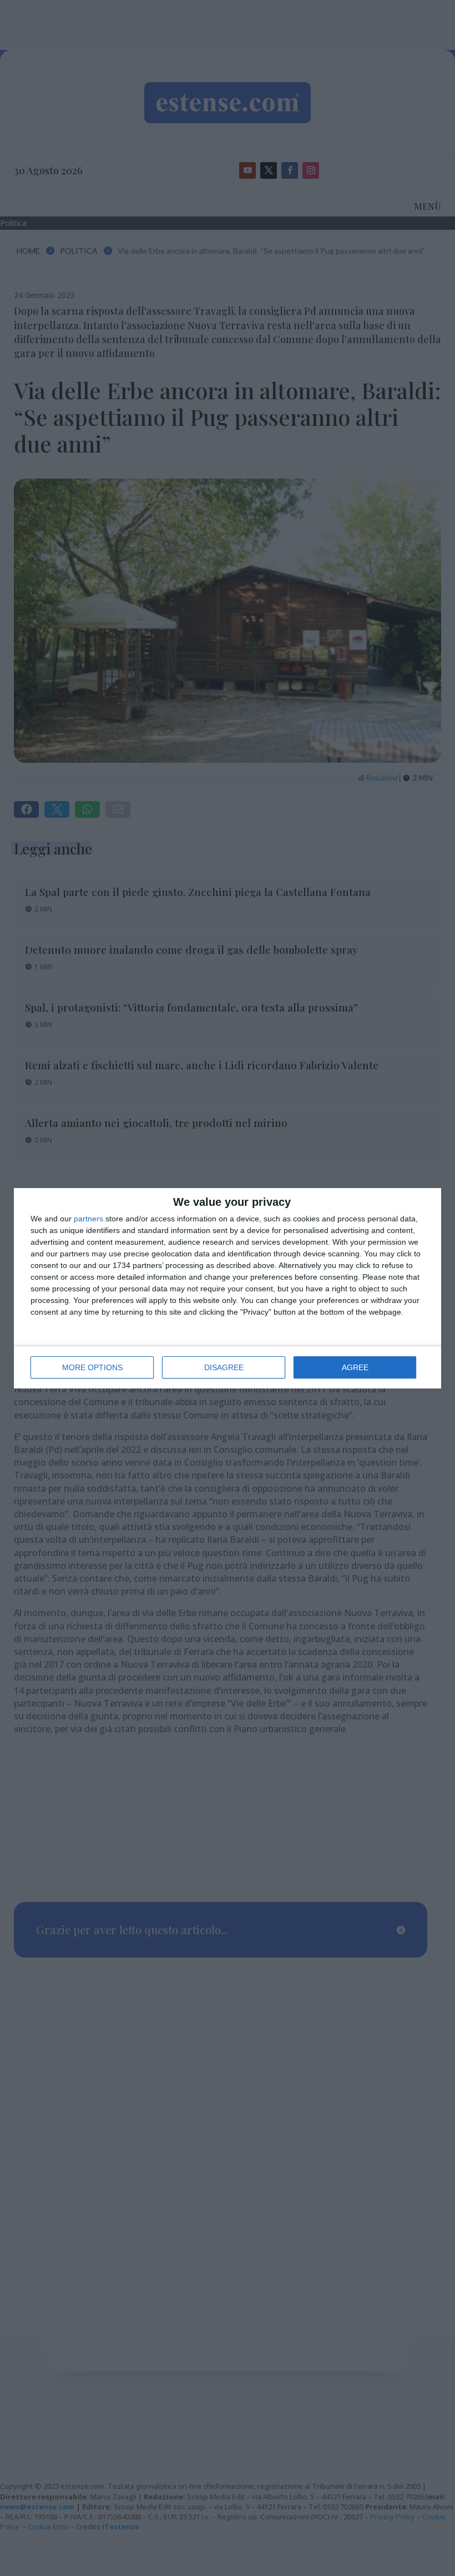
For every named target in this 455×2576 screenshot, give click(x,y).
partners (89, 1219)
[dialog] (228, 1288)
